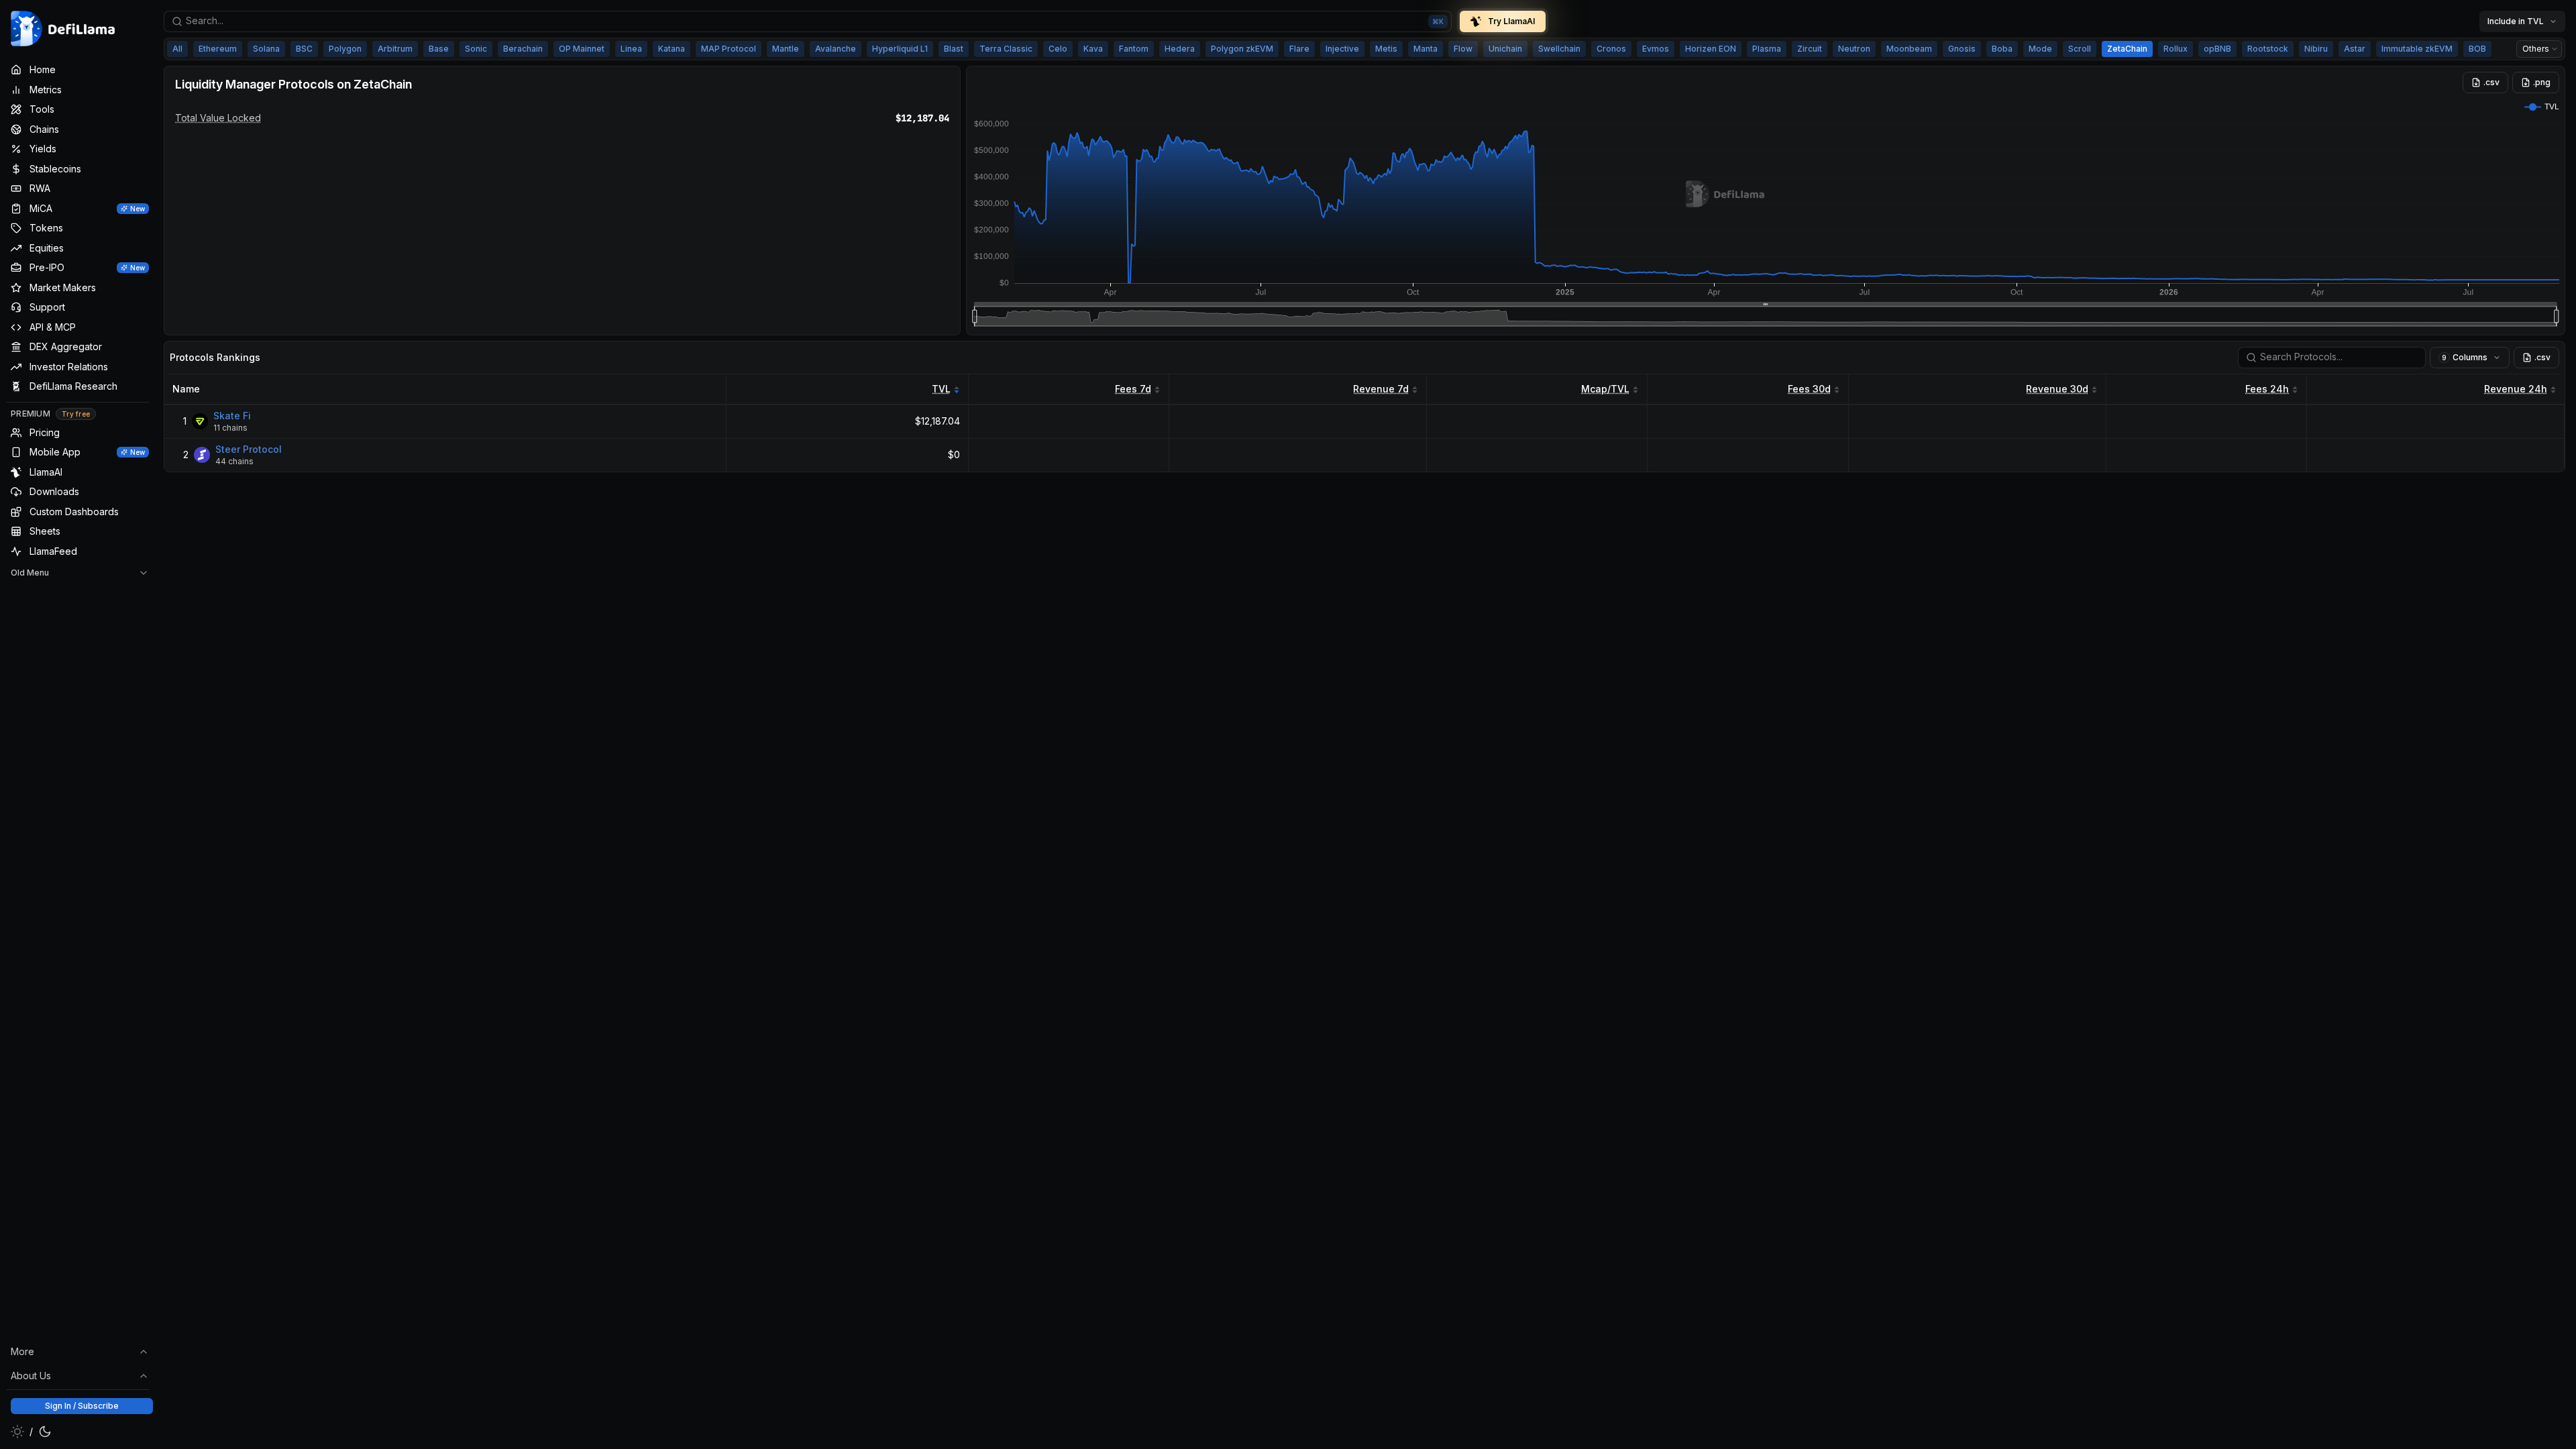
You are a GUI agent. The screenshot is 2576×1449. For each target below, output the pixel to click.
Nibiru (2316, 49)
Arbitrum (395, 49)
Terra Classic (1006, 49)
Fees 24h (2267, 389)
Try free (76, 414)
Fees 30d (1809, 389)
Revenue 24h (2516, 389)
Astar (2355, 49)
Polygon (345, 49)
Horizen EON (1711, 49)
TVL (941, 389)
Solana (266, 49)
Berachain (523, 49)
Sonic (476, 49)
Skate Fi (232, 416)
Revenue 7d (1381, 389)
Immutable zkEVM (2417, 49)
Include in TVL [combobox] (2516, 21)
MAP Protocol (729, 49)
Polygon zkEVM (1242, 49)
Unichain (1505, 49)
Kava (1093, 49)
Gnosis (1962, 49)
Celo (1058, 49)
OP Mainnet (582, 49)
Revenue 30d (2057, 389)
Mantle (786, 49)
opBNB (2217, 49)
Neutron (1854, 49)
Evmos (1656, 49)
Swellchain (1559, 49)
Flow (1463, 49)
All (177, 49)
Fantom (1134, 49)
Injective (1342, 49)
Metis (1386, 49)
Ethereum (218, 49)
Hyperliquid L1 (900, 49)
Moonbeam (1909, 49)
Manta (1426, 49)
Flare (1299, 49)
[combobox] (808, 21)
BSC (304, 49)
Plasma (1767, 49)
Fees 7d (1133, 389)
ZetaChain (2127, 49)
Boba (2002, 49)
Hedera (1180, 49)
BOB (2477, 49)
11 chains (230, 428)
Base (439, 49)
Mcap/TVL (1605, 389)
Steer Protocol (249, 449)
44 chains (234, 461)
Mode (2040, 49)
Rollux (2176, 49)
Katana (672, 49)
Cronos (1611, 49)
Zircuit (1810, 49)
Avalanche (836, 49)
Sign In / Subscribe (82, 1406)
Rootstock (2268, 49)
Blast (954, 49)
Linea (631, 49)
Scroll (2080, 49)
